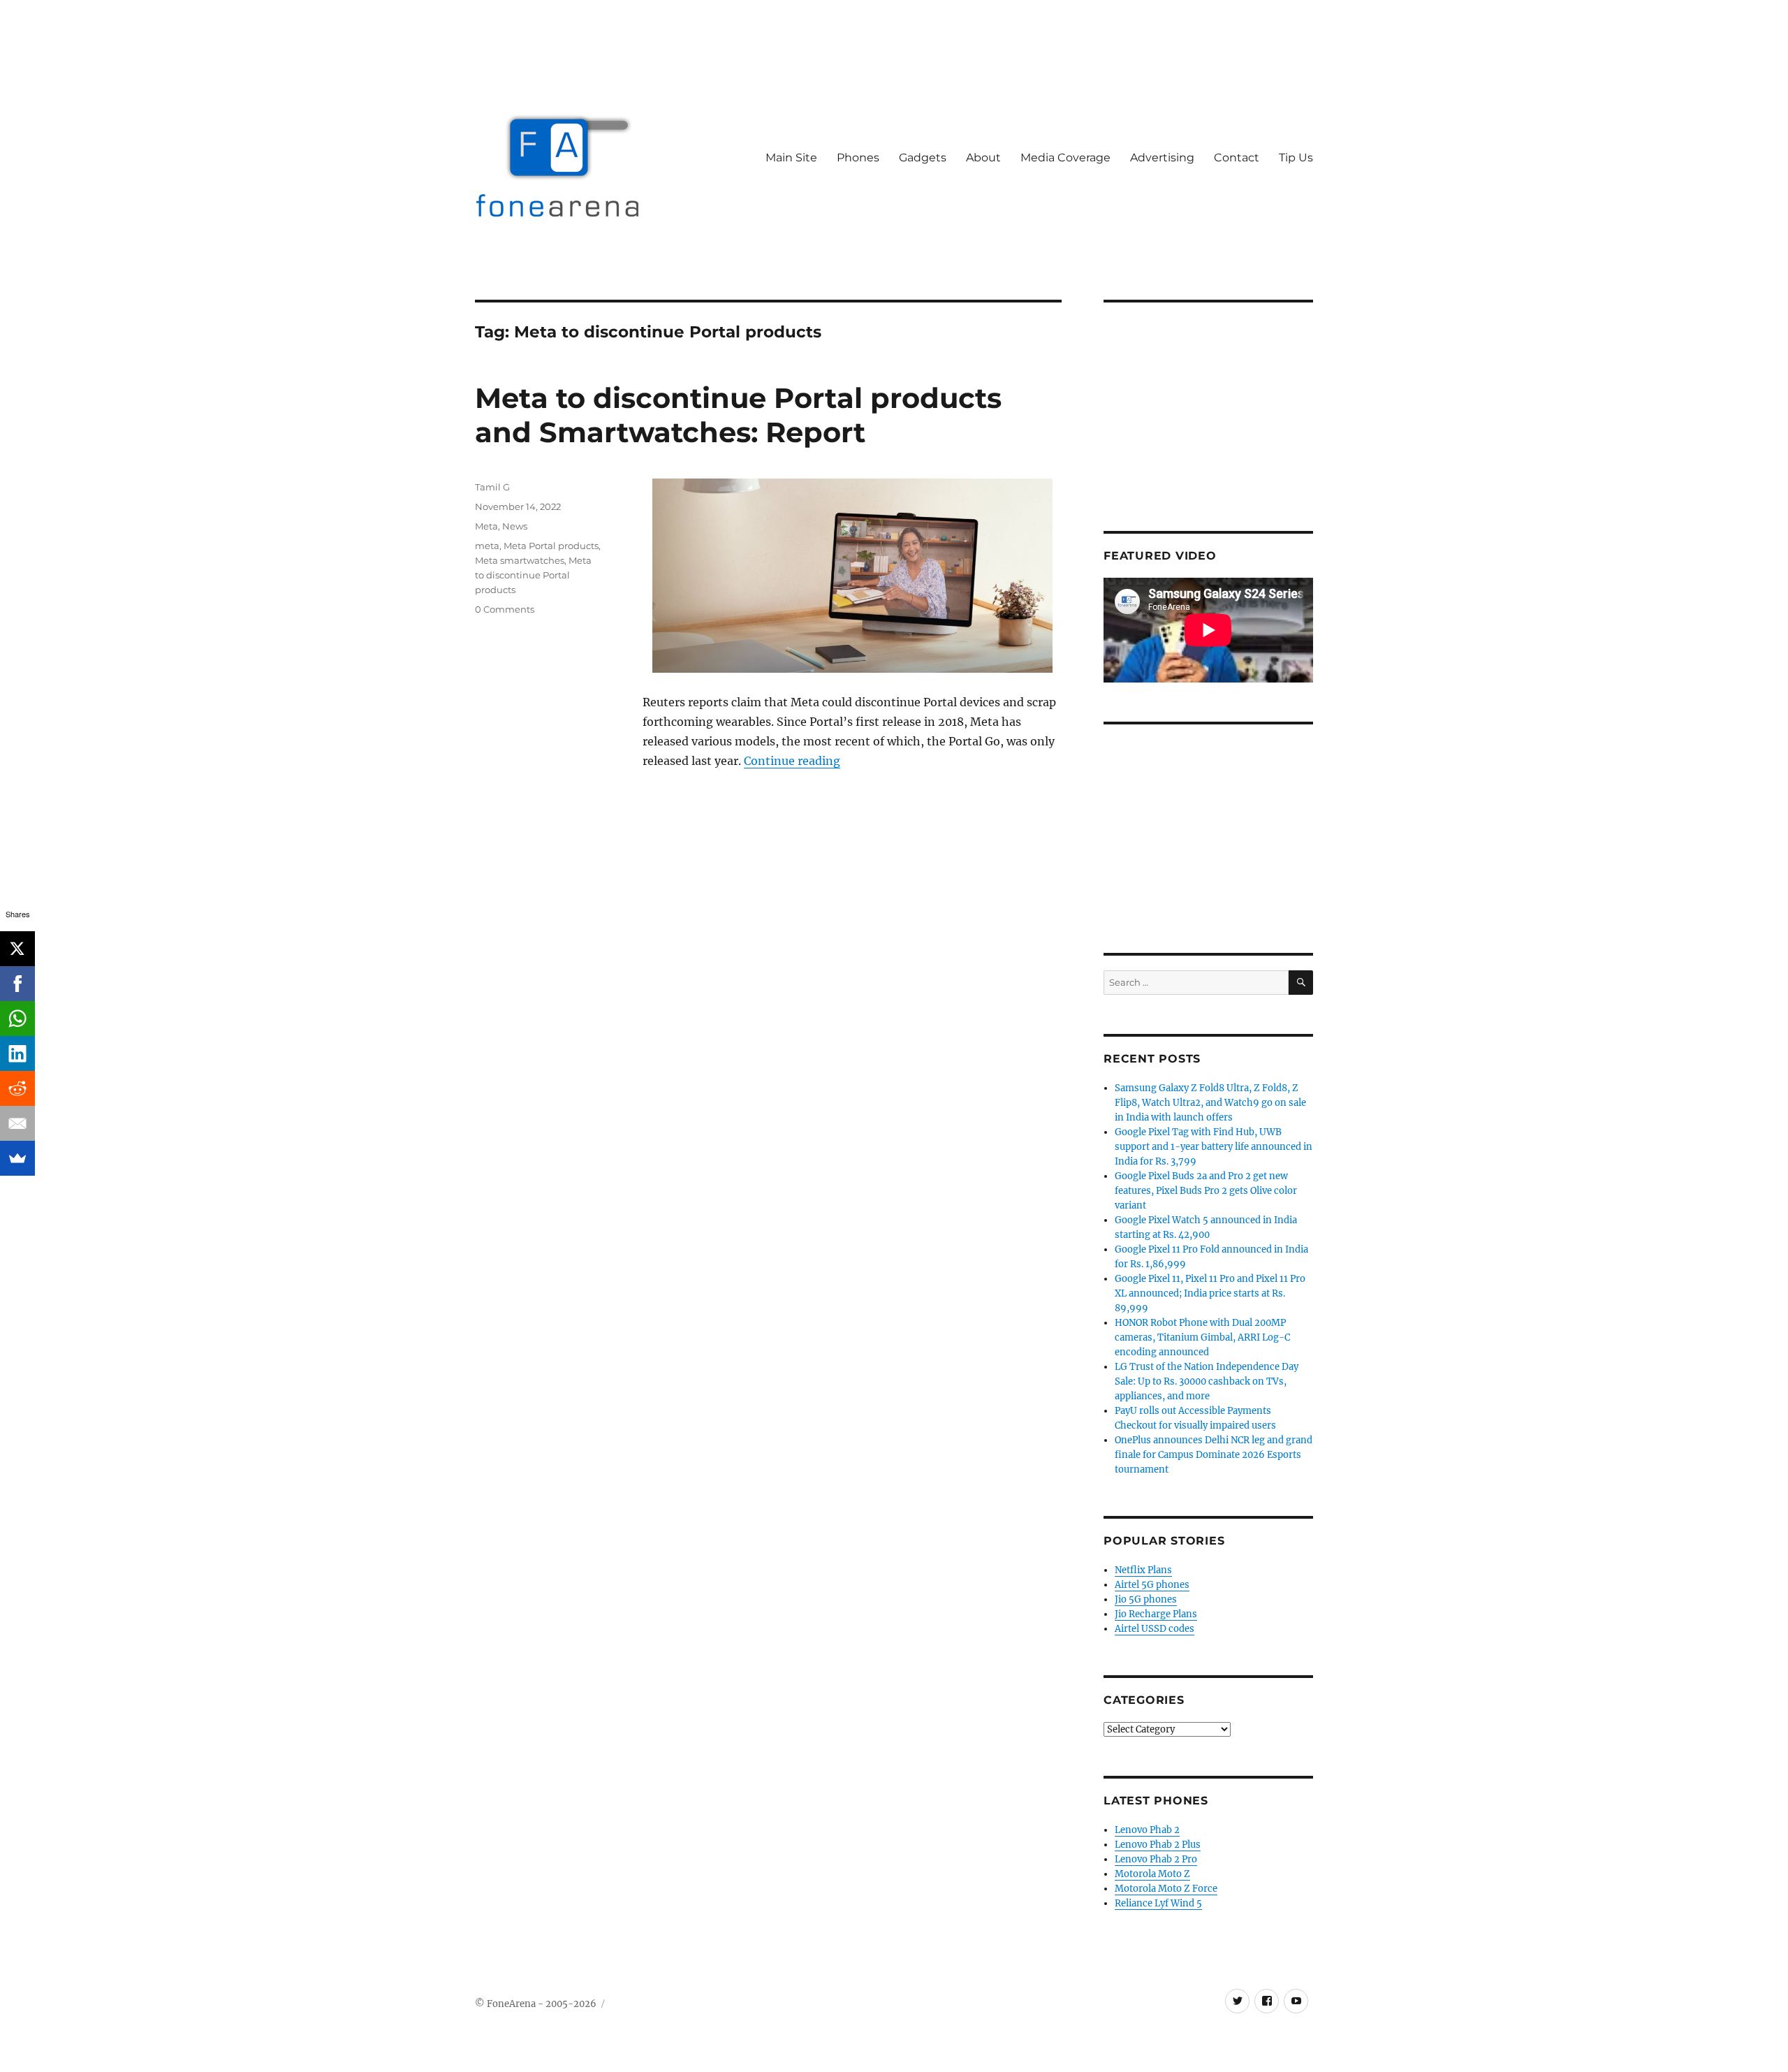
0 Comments (505, 609)
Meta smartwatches (520, 560)
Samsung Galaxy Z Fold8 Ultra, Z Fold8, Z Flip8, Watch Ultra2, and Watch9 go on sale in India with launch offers (1210, 1103)
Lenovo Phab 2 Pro (1156, 1859)
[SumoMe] (17, 1158)
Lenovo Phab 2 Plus (1158, 1845)
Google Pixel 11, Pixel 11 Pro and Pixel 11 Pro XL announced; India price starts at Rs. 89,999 (1210, 1293)
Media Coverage (1065, 158)
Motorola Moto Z (1152, 1874)
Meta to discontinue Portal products (533, 575)
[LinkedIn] (17, 1053)
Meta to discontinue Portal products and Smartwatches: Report (738, 415)
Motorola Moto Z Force (1166, 1889)
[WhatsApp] (17, 1019)
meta (487, 546)
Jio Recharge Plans (1156, 1614)
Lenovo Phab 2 (1147, 1830)
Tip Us (1296, 158)
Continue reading (792, 761)
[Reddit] (17, 1088)
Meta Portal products (551, 546)
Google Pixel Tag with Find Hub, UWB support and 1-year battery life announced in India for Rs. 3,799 (1214, 1147)
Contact (1237, 158)
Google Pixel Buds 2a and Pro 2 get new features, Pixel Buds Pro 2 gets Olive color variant (1206, 1191)
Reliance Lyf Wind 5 (1158, 1903)
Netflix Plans (1143, 1570)
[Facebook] (17, 984)
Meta (486, 526)
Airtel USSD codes (1155, 1629)
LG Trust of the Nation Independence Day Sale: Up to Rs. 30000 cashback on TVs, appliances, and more (1207, 1381)
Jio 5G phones (1146, 1599)
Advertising (1162, 158)
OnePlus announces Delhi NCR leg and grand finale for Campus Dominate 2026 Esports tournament (1214, 1455)
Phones (858, 158)
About (983, 158)
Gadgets (923, 158)
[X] (17, 949)
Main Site (791, 158)
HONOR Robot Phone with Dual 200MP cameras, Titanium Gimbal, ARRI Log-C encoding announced (1202, 1337)
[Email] (17, 1123)
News (515, 526)
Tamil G (492, 487)
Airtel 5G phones (1152, 1585)
